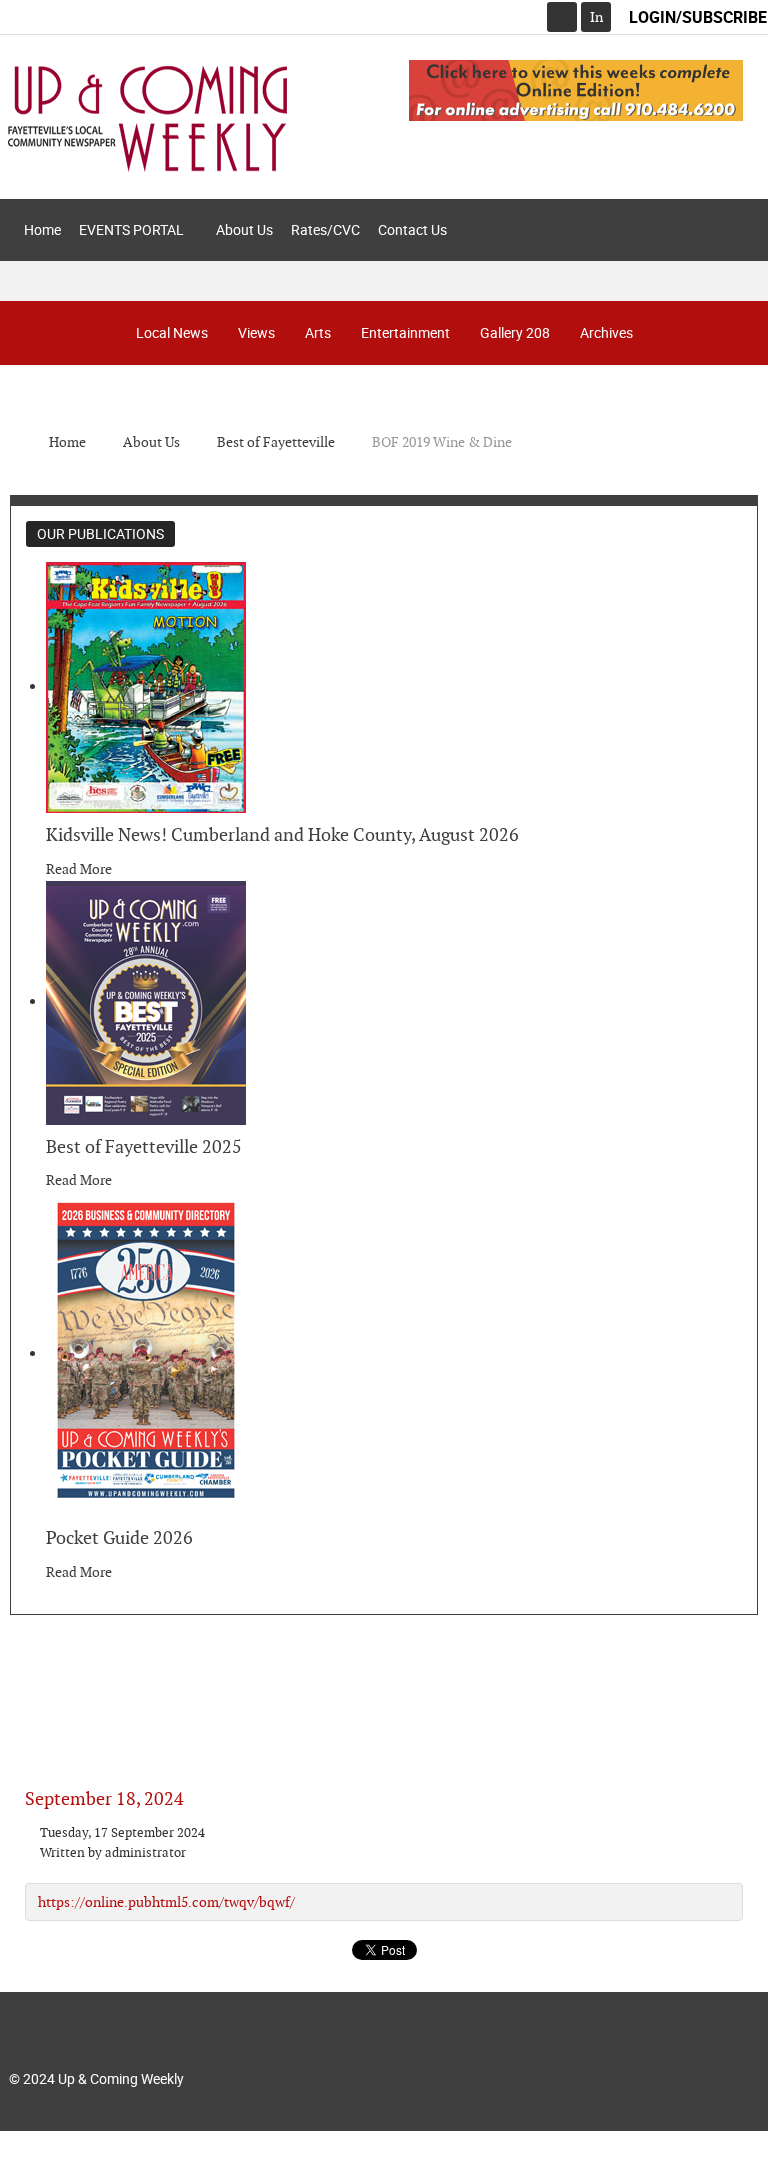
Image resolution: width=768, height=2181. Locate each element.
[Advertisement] (384, 1685)
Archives (606, 332)
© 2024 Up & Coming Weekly (96, 2078)
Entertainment (405, 332)
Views (256, 332)
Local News (172, 332)
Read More (79, 869)
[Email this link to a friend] (737, 1833)
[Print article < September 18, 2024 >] (715, 1833)
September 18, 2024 (104, 1798)
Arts (318, 332)
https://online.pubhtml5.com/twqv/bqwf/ (166, 1902)
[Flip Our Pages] (576, 89)
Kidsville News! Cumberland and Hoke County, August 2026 (282, 834)
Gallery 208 (515, 332)
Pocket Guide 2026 (119, 1537)
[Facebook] (562, 17)
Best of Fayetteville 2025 (144, 1146)
